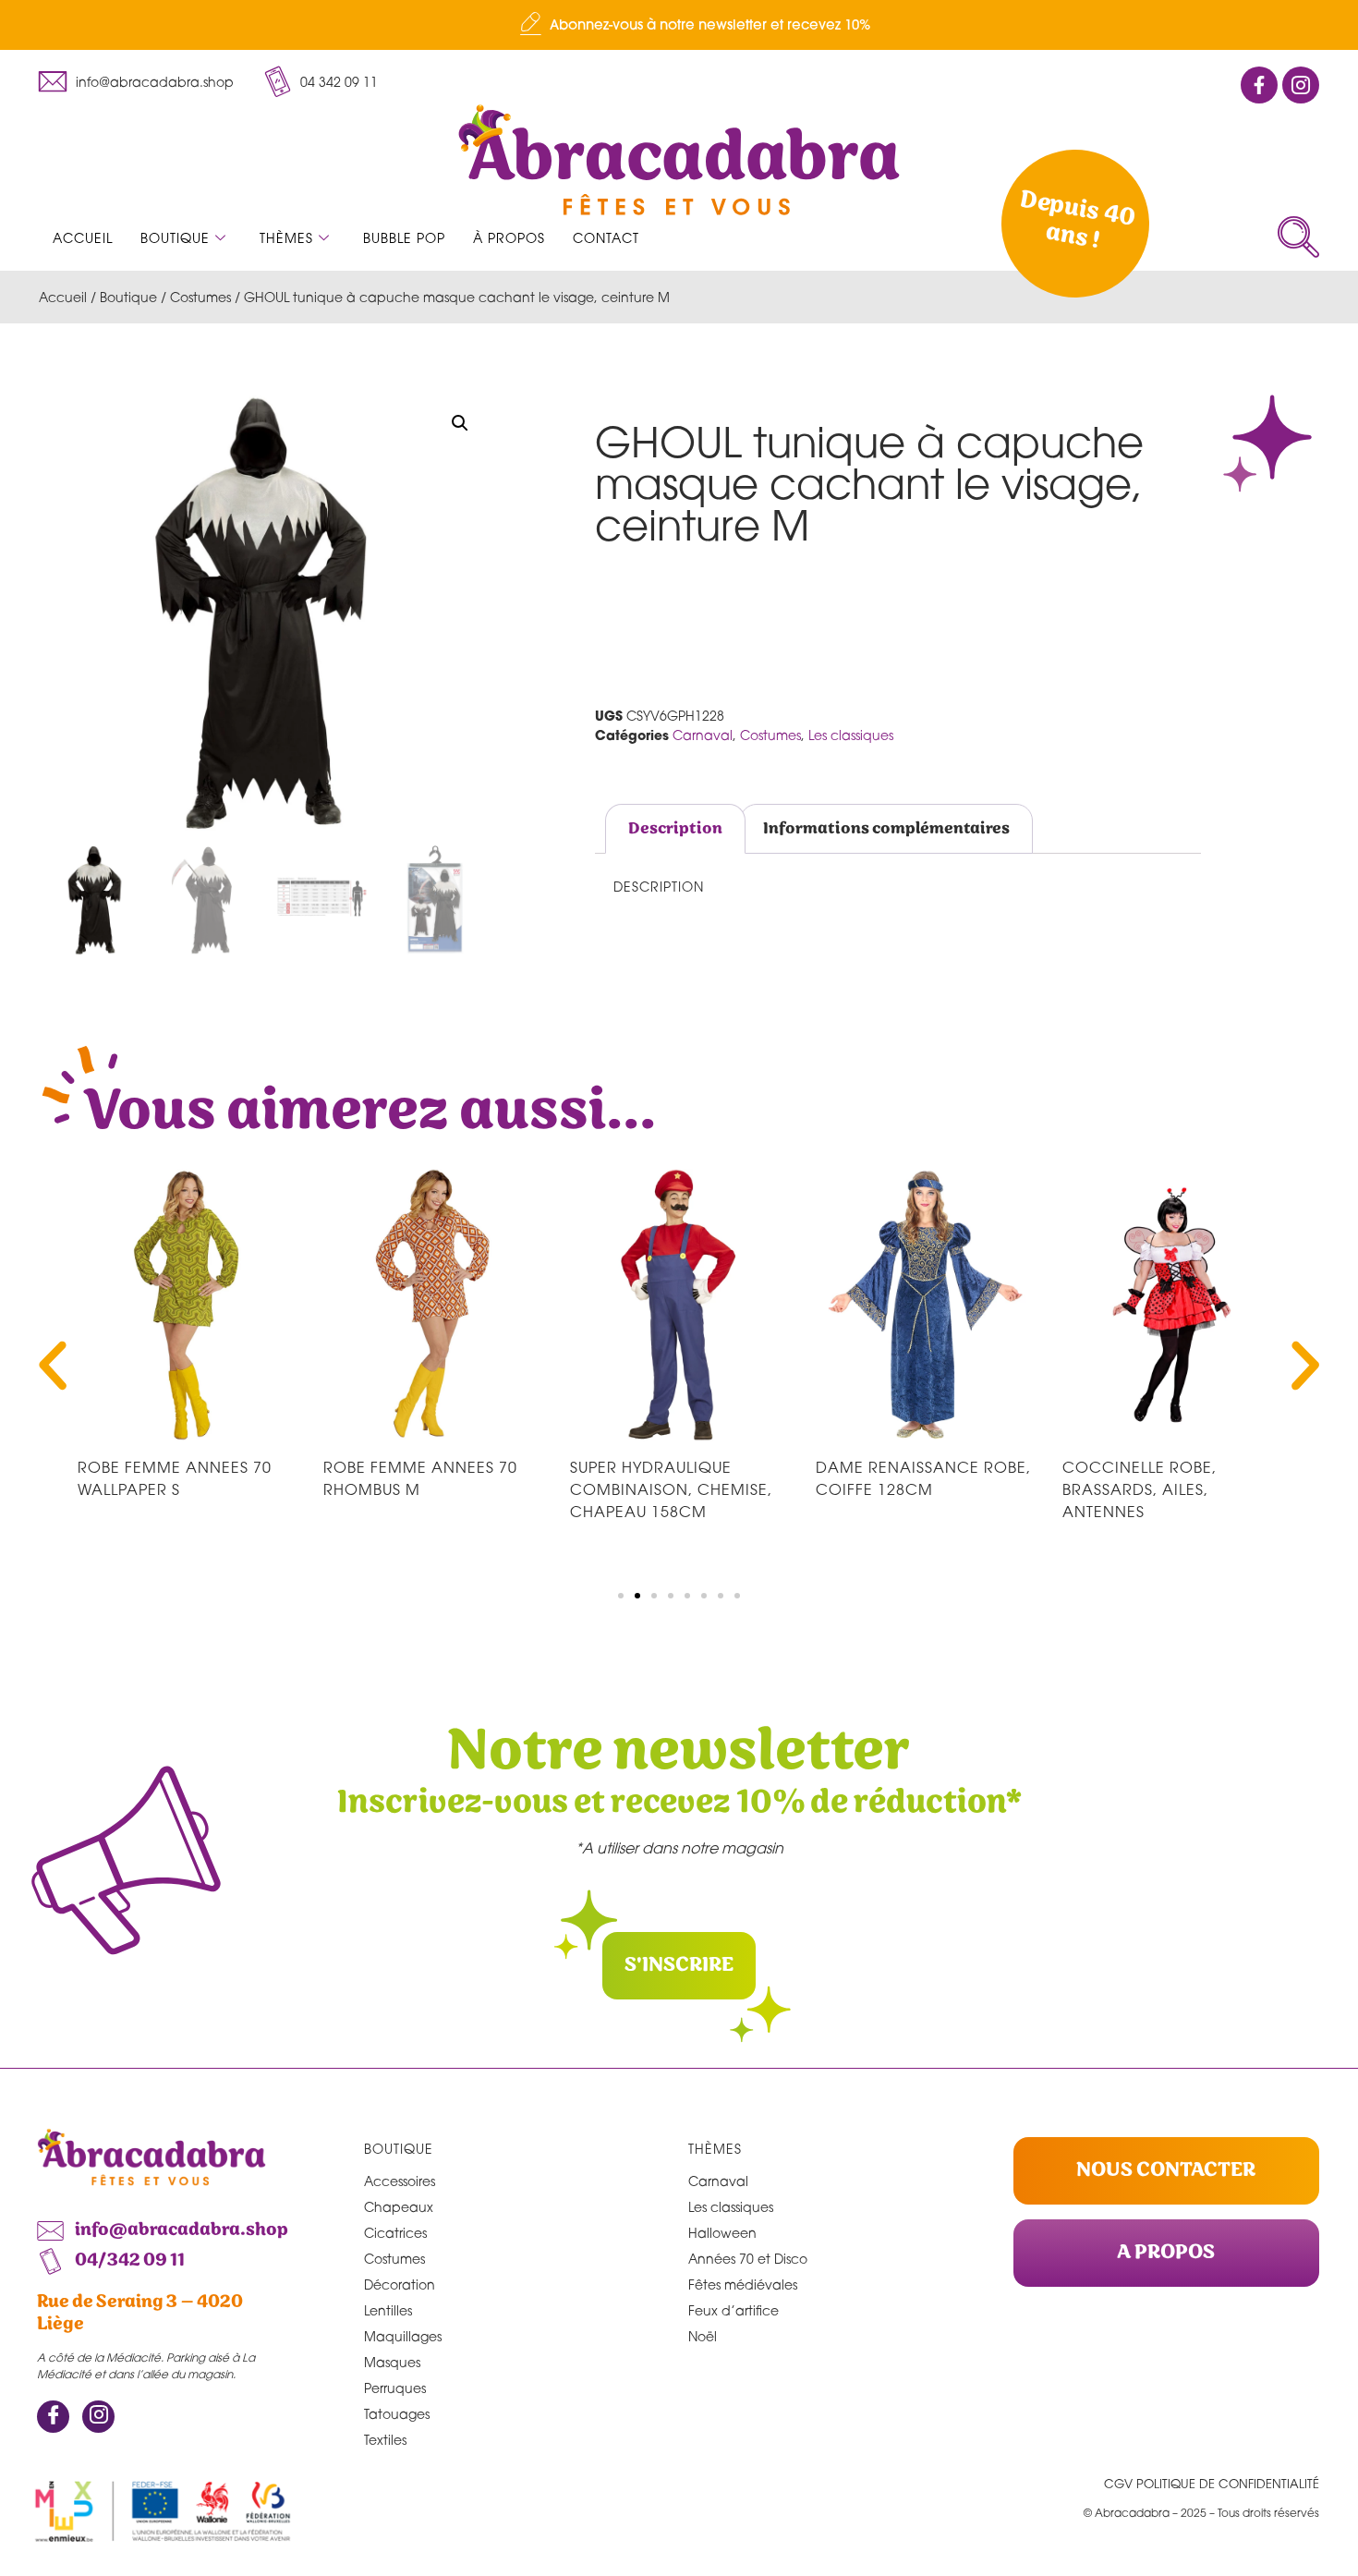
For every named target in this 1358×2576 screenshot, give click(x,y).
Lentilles (388, 2310)
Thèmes (286, 238)
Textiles (385, 2440)
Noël (703, 2336)
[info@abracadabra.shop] (53, 81)
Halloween (722, 2233)
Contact (606, 238)
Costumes (200, 297)
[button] (1298, 237)
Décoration (400, 2284)
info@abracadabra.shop (155, 82)
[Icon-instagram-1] (1301, 85)
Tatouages (397, 2414)
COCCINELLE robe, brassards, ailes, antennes (1140, 1489)
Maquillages (403, 2336)
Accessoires (400, 2181)
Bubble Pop (404, 238)
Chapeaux (399, 2207)
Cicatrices (395, 2233)
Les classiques (851, 735)
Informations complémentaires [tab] (886, 829)
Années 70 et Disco (748, 2259)
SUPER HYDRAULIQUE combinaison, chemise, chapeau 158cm (671, 1489)
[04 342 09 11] (277, 81)
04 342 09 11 (339, 82)
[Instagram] (98, 2417)
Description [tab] (675, 829)
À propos (509, 238)
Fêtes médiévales (743, 2284)
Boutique (175, 238)
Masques (392, 2362)
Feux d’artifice (734, 2310)
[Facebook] (53, 2417)
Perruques (395, 2388)
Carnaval (703, 735)
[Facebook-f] (1259, 85)
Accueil (83, 238)
